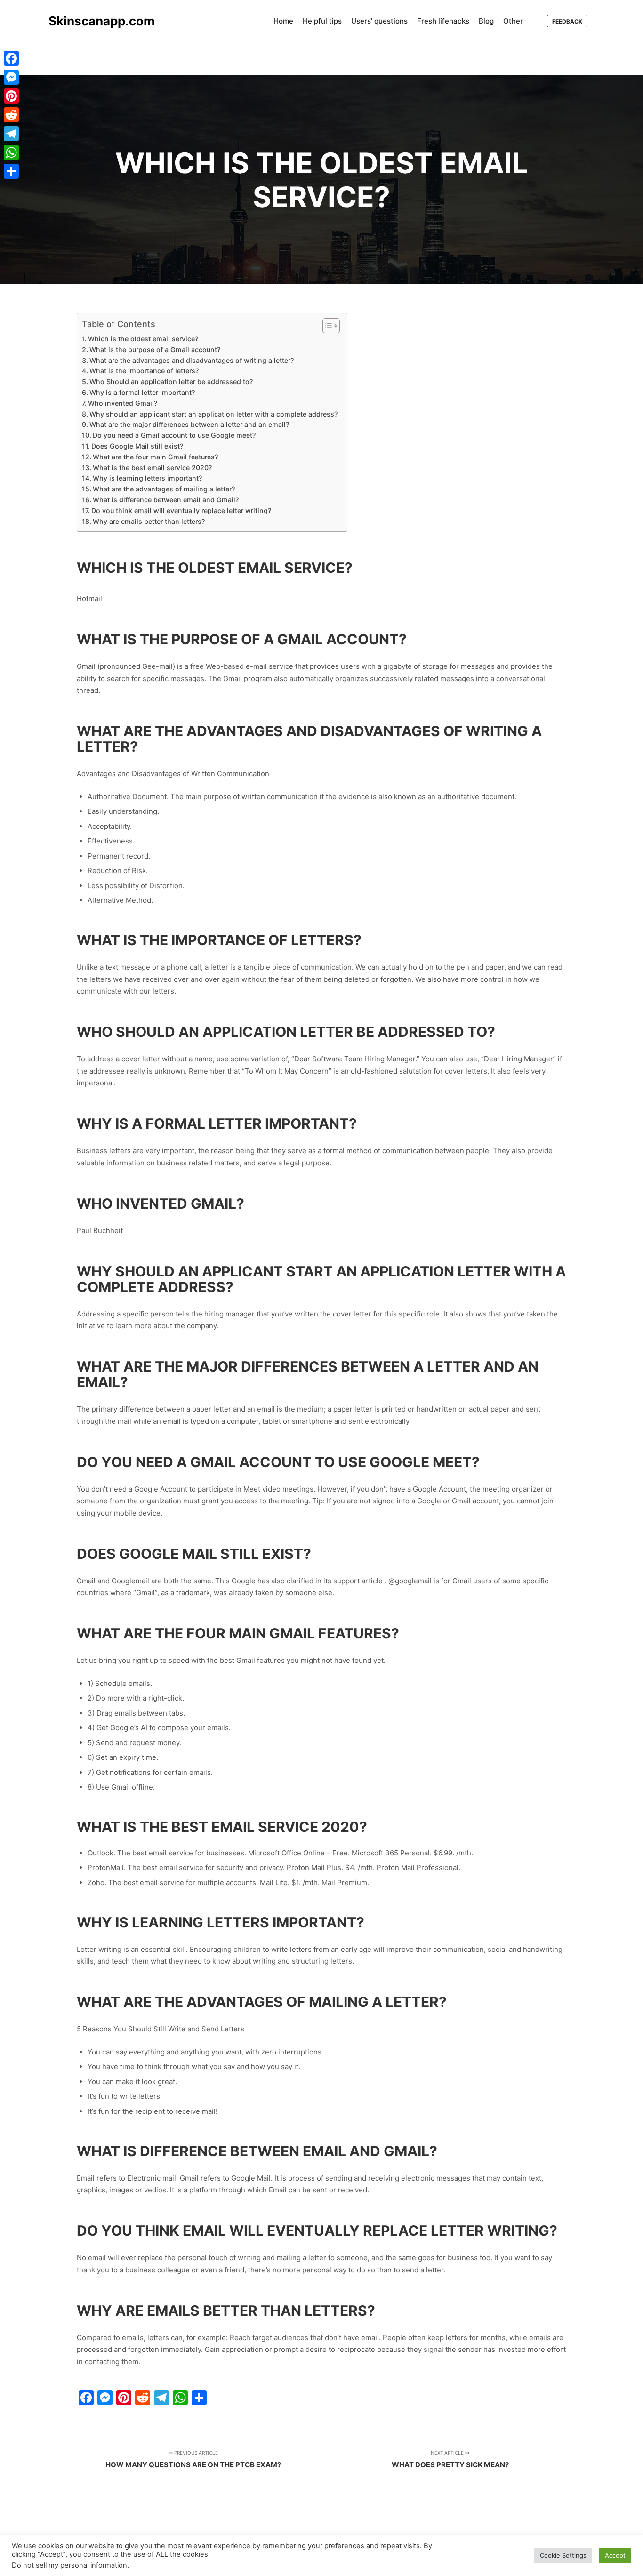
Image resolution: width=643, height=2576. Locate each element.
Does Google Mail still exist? (137, 446)
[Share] (11, 171)
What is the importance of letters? (144, 371)
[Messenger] (11, 77)
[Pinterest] (11, 96)
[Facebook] (11, 58)
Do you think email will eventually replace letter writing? (181, 510)
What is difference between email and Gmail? (166, 500)
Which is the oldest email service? (143, 339)
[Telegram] (11, 134)
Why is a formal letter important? (142, 392)
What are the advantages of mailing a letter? (164, 489)
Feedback (567, 21)
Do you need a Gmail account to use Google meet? (174, 435)
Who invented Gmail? (123, 403)
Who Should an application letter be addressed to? (171, 381)
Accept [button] (615, 2555)
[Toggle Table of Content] (326, 326)
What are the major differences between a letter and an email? (189, 424)
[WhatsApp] (11, 152)
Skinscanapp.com (96, 21)
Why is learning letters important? (147, 478)
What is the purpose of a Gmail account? (155, 349)
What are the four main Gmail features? (155, 457)
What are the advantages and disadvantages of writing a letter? (192, 360)
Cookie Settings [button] (563, 2555)
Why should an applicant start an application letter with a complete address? (213, 414)
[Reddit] (11, 115)
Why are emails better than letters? (149, 521)
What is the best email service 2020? (152, 468)
